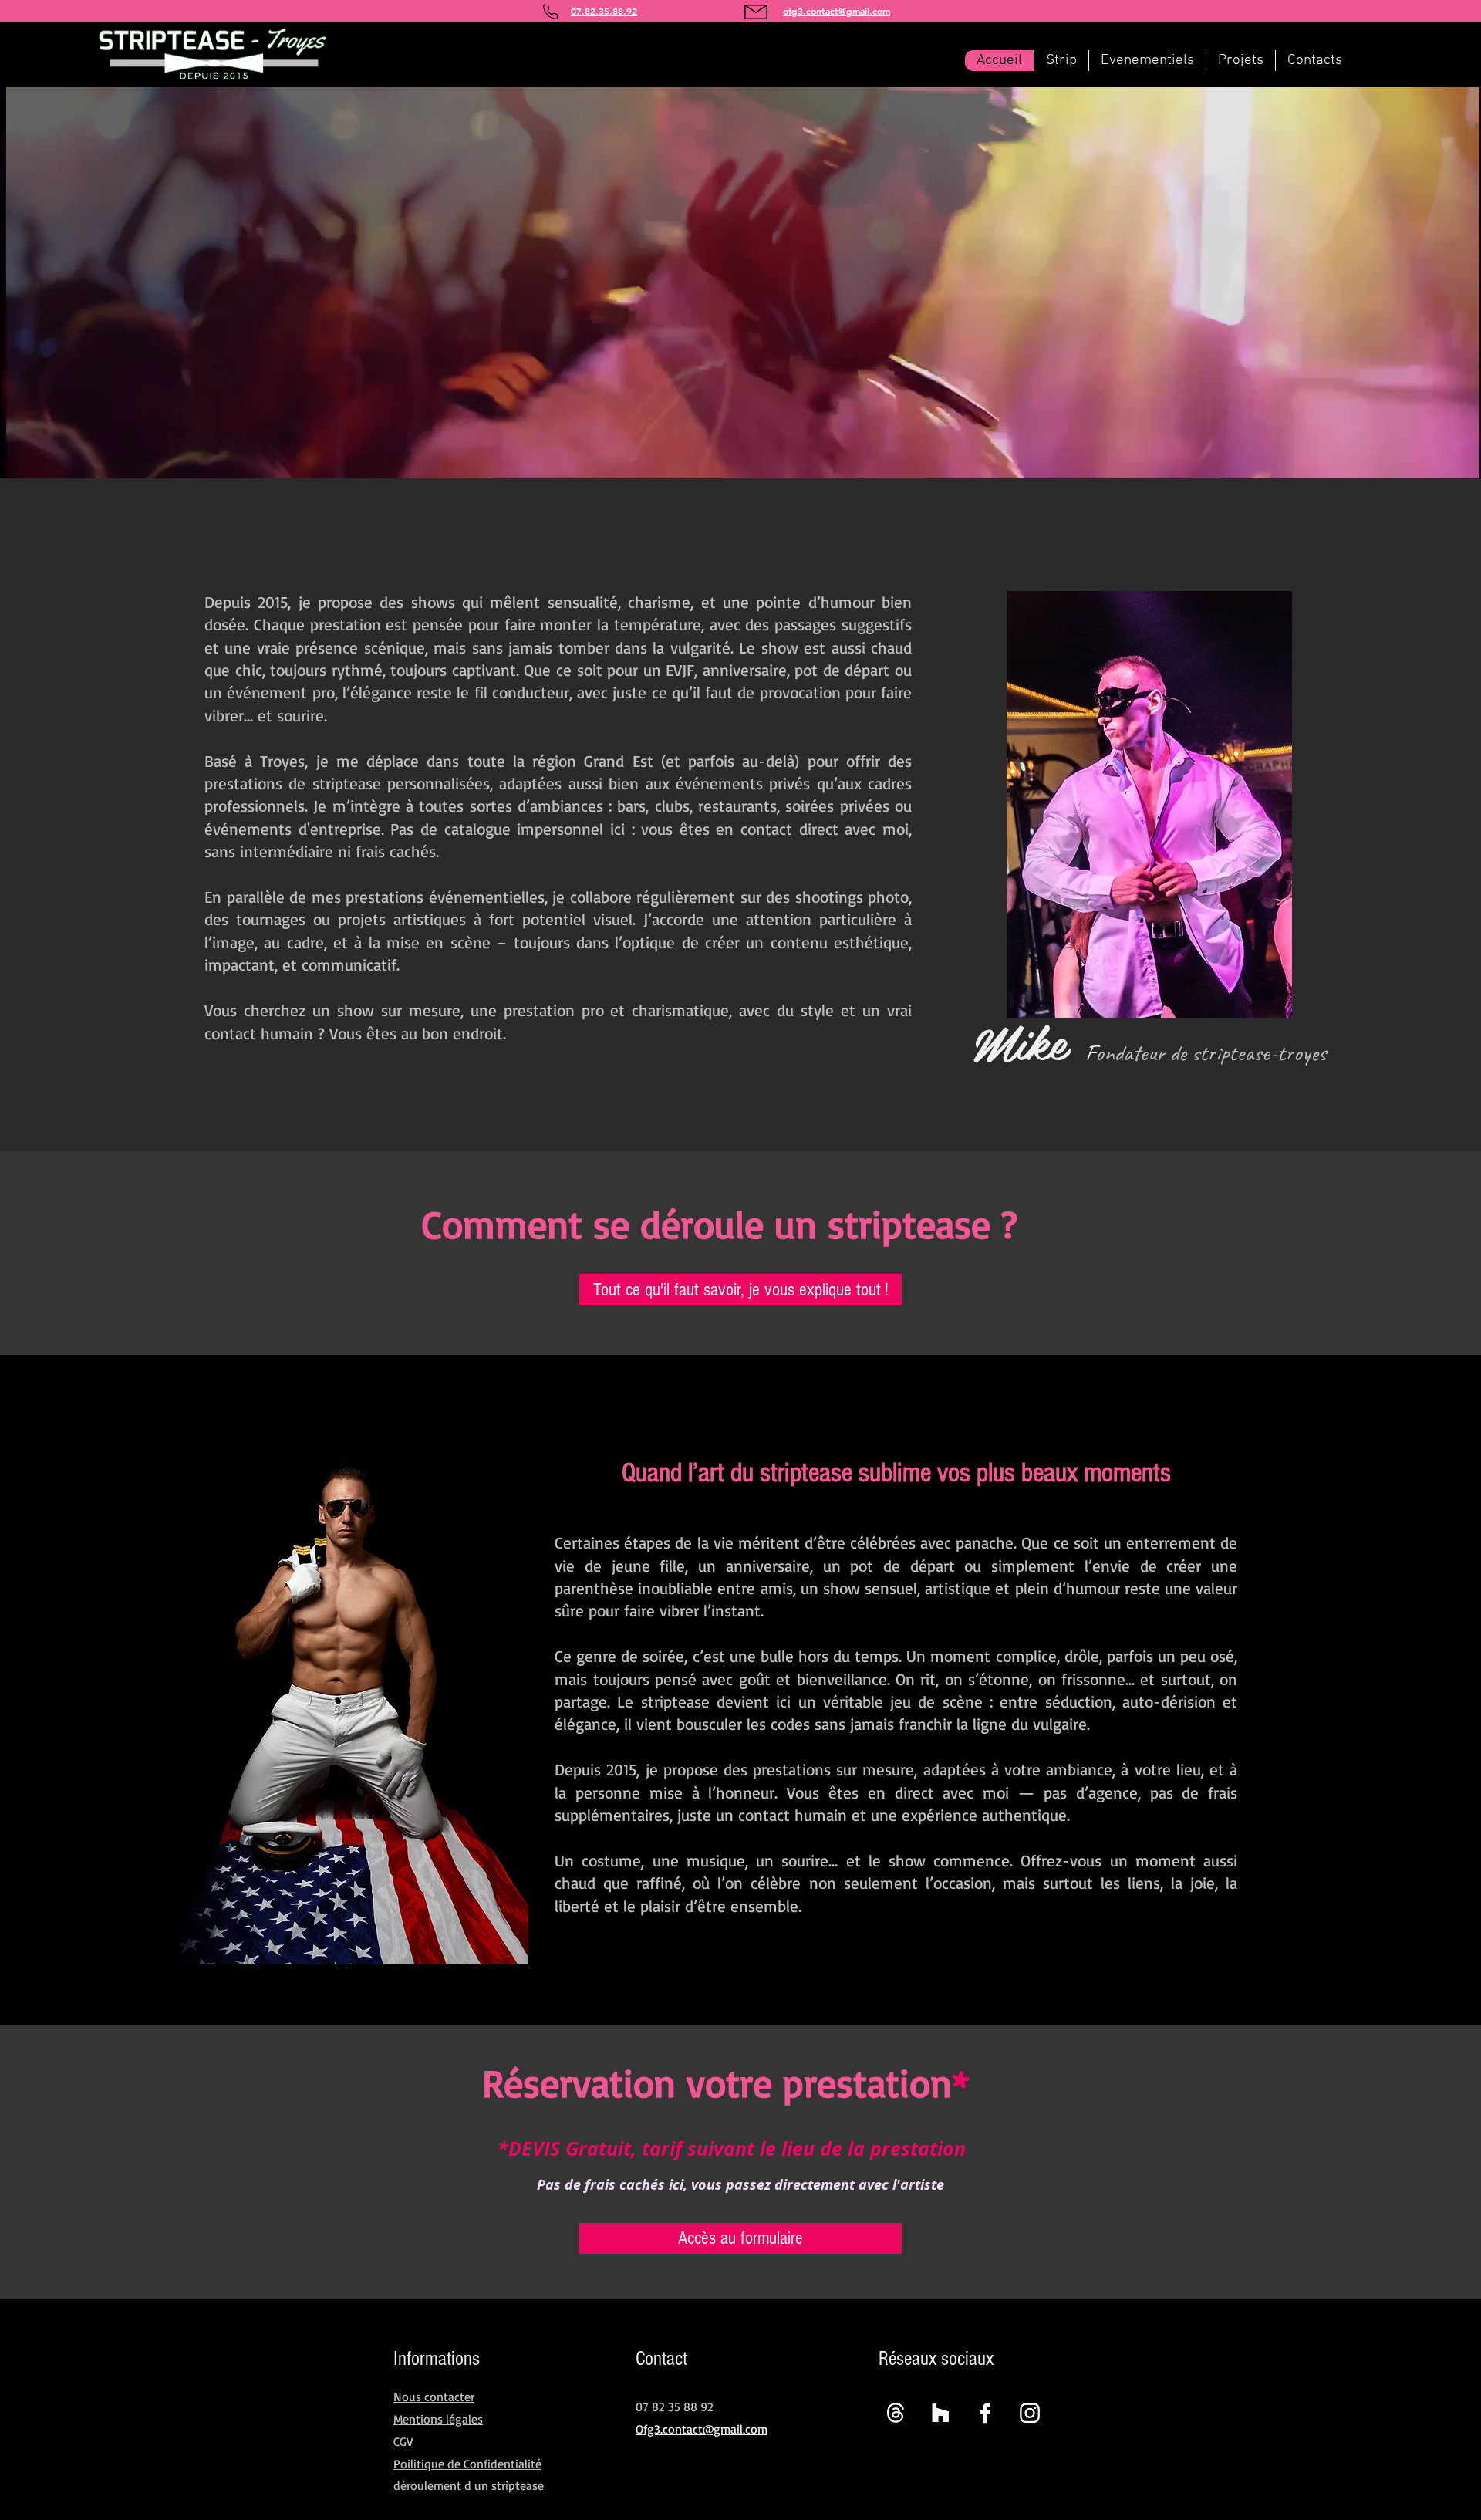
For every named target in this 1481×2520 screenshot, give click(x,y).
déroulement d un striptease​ (469, 2485)
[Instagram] (1030, 2413)
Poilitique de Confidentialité (467, 2464)
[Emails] (896, 2413)
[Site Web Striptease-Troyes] (940, 2413)
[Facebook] (985, 2413)
